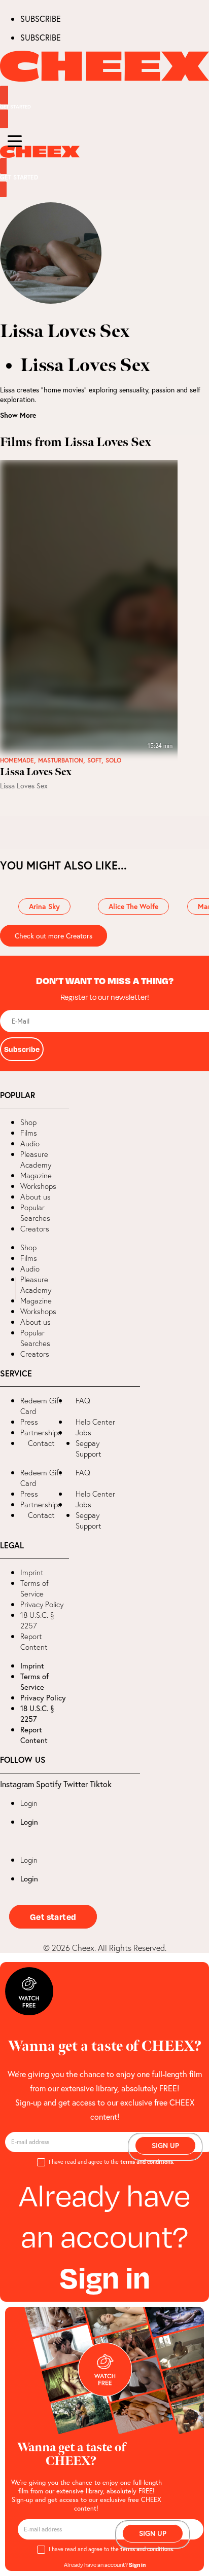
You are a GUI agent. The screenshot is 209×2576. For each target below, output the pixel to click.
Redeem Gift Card (41, 1406)
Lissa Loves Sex (36, 772)
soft (94, 760)
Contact (41, 1443)
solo (113, 760)
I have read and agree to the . (112, 2162)
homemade (17, 760)
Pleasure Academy (36, 1159)
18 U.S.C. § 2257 (37, 1620)
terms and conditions (147, 2162)
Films (29, 1133)
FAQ (83, 1401)
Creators (35, 1229)
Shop (28, 1122)
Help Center (95, 1422)
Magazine (36, 1175)
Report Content (34, 1642)
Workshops (38, 1186)
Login (29, 1803)
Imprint (32, 1572)
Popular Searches (35, 1213)
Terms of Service (34, 1588)
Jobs (83, 1432)
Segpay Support (89, 1448)
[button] (8, 1288)
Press (29, 1422)
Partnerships (41, 1432)
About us (36, 1197)
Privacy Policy (42, 1604)
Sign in (105, 2277)
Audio (30, 1144)
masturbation (61, 760)
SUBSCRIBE (41, 19)
